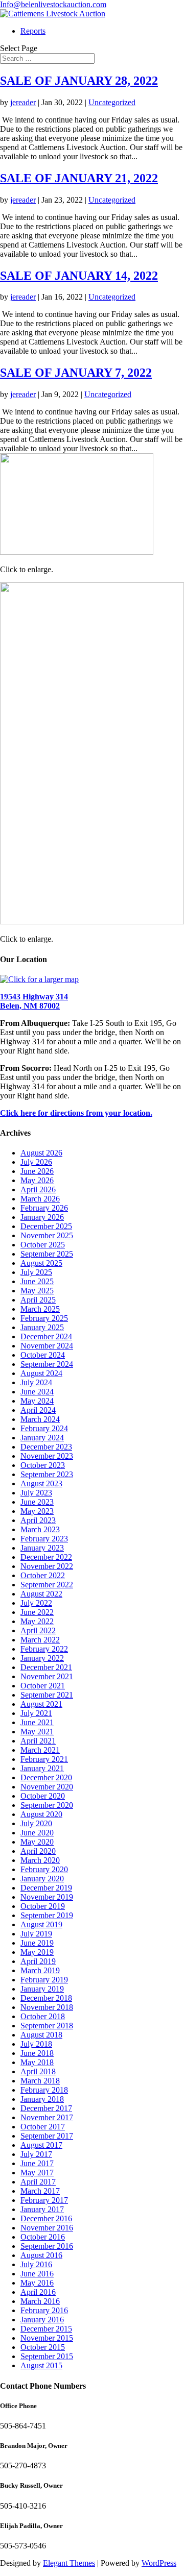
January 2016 (42, 2320)
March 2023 (40, 1529)
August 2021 (41, 1704)
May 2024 (37, 1401)
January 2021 (42, 1768)
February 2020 (44, 1869)
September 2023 (47, 1474)
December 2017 (46, 2108)
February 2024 (44, 1428)
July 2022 (36, 1603)
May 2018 (37, 2062)
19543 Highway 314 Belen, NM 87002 (34, 1001)
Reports (33, 31)
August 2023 (41, 1483)
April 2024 (38, 1410)
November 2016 (47, 2228)
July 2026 (36, 1162)
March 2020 (40, 1860)
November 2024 (47, 1346)
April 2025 (38, 1300)
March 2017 (40, 2191)
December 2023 (46, 1447)
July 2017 (36, 2154)
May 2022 (37, 1621)
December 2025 (46, 1226)
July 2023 (36, 1493)
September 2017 (47, 2136)
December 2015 (46, 2329)
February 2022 (44, 1649)
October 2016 (43, 2237)
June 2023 (37, 1502)
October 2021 (43, 1686)
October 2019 (43, 1906)
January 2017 (42, 2209)
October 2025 (43, 1245)
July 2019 (36, 1934)
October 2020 (43, 1796)
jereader (23, 102)
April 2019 (38, 1961)
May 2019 (37, 1952)
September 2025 (47, 1254)
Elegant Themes (69, 2563)
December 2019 (46, 1888)
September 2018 (47, 2026)
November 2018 (47, 2007)
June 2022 (37, 1612)
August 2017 (41, 2145)
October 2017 (43, 2127)
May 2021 (37, 1732)
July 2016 (36, 2264)
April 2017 (38, 2182)
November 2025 (47, 1235)
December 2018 (46, 1998)
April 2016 (38, 2292)
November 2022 (47, 1566)
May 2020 (37, 1842)
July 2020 (36, 1823)
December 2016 (46, 2218)
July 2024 (36, 1382)
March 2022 (40, 1640)
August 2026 (41, 1153)
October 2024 (43, 1355)
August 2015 (41, 2365)
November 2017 (47, 2117)
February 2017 (44, 2200)
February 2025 (44, 1318)
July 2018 (36, 2044)
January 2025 (42, 1327)
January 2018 (42, 2099)
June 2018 (37, 2053)
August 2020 (41, 1814)
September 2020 (47, 1805)
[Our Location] (39, 979)
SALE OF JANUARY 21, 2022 (79, 178)
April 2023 (38, 1520)
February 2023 (44, 1539)
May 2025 (37, 1291)
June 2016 (37, 2274)
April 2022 (38, 1630)
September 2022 (47, 1585)
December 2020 (46, 1777)
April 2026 (38, 1189)
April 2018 (38, 2071)
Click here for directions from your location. (76, 1113)
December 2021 (46, 1667)
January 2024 (42, 1438)
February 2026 (44, 1208)
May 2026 (37, 1180)
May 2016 (37, 2283)
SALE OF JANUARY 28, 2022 (79, 81)
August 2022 (41, 1594)
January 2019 (42, 1989)
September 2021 (47, 1695)
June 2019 (37, 1943)
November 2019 (47, 1897)
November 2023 (47, 1456)
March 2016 (40, 2301)
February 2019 (44, 1980)
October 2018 (43, 2016)
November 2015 (47, 2338)
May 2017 (37, 2173)
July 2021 (36, 1713)
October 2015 (43, 2347)
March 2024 (40, 1419)
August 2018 (41, 2035)
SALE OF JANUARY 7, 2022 (76, 373)
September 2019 (47, 1915)
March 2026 (40, 1199)
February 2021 (44, 1759)
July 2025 (36, 1272)
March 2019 (40, 1970)
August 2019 (41, 1924)
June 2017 (37, 2163)
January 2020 (42, 1879)
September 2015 (47, 2356)
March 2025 (40, 1309)
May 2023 (37, 1511)
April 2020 (38, 1851)
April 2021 (38, 1741)
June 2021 (37, 1722)
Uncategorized (112, 102)
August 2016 (41, 2255)
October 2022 (43, 1575)
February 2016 (44, 2310)
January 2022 (42, 1658)
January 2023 (42, 1548)
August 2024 (41, 1373)
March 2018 (40, 2081)
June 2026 (37, 1171)
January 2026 (42, 1217)
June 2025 (37, 1281)
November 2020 (47, 1787)
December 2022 (46, 1557)
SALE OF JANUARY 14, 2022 (79, 276)
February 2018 (44, 2090)
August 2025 (41, 1263)
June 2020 (37, 1833)
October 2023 (43, 1465)
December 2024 (46, 1336)
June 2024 (37, 1392)
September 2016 (47, 2246)
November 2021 (47, 1676)
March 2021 (40, 1750)
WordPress (159, 2563)
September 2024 (47, 1364)
